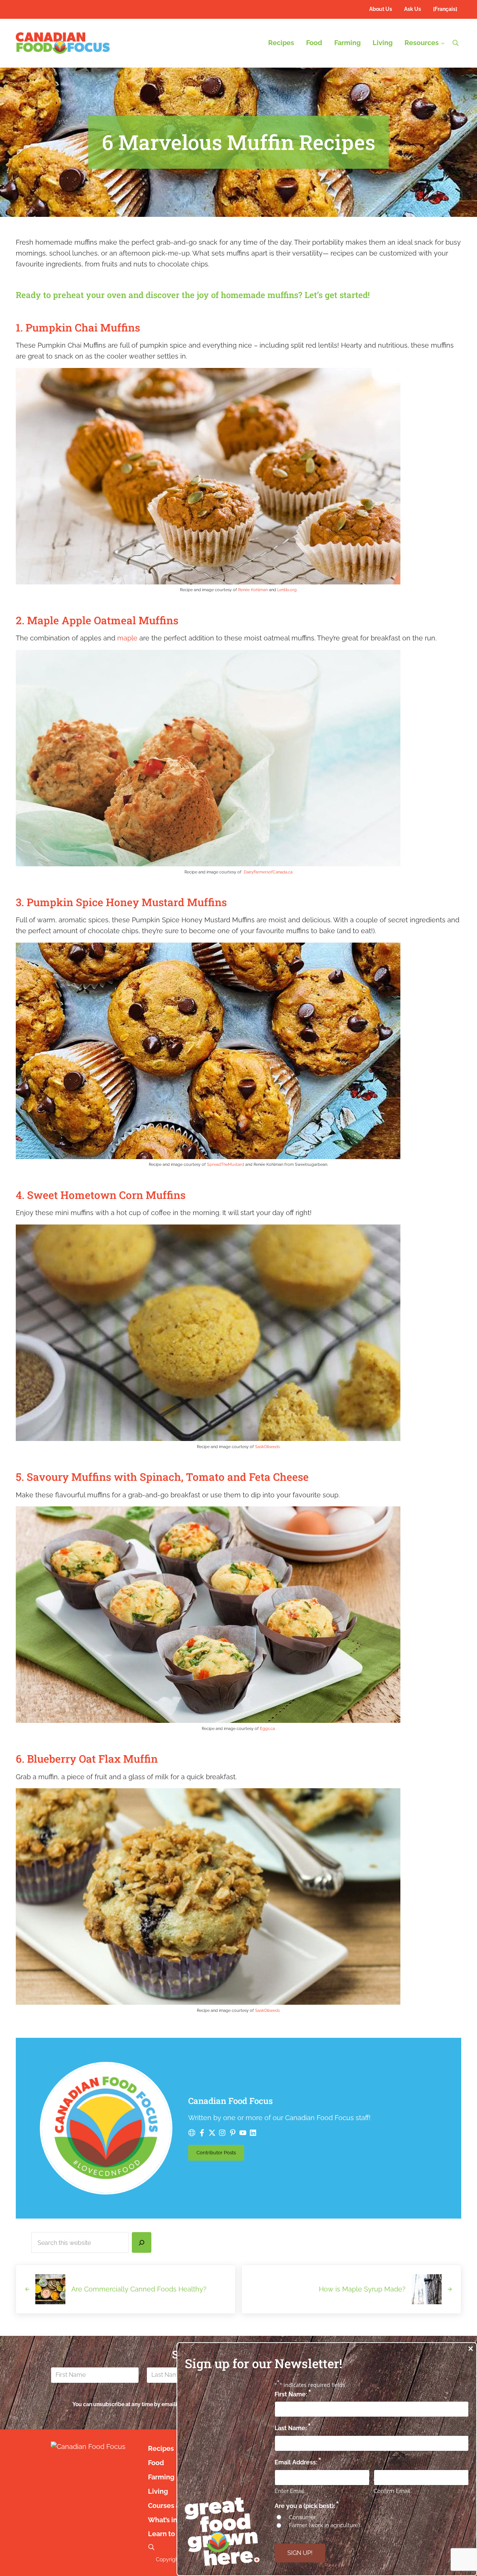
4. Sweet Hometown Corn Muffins (101, 1195)
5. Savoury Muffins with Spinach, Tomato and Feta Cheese (162, 1477)
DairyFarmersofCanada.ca (268, 872)
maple (127, 638)
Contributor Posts (220, 2154)
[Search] (142, 2242)
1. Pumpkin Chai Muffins (78, 328)
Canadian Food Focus (230, 2101)
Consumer (302, 2517)
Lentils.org (287, 590)
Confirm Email (392, 2491)
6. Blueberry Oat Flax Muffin (87, 1759)
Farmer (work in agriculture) (324, 2525)
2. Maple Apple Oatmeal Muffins (97, 620)
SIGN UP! (300, 2553)
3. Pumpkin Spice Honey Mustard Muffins (121, 902)
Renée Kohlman (253, 590)
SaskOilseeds (267, 1447)
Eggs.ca (267, 1728)
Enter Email (289, 2491)
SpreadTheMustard (226, 1164)
